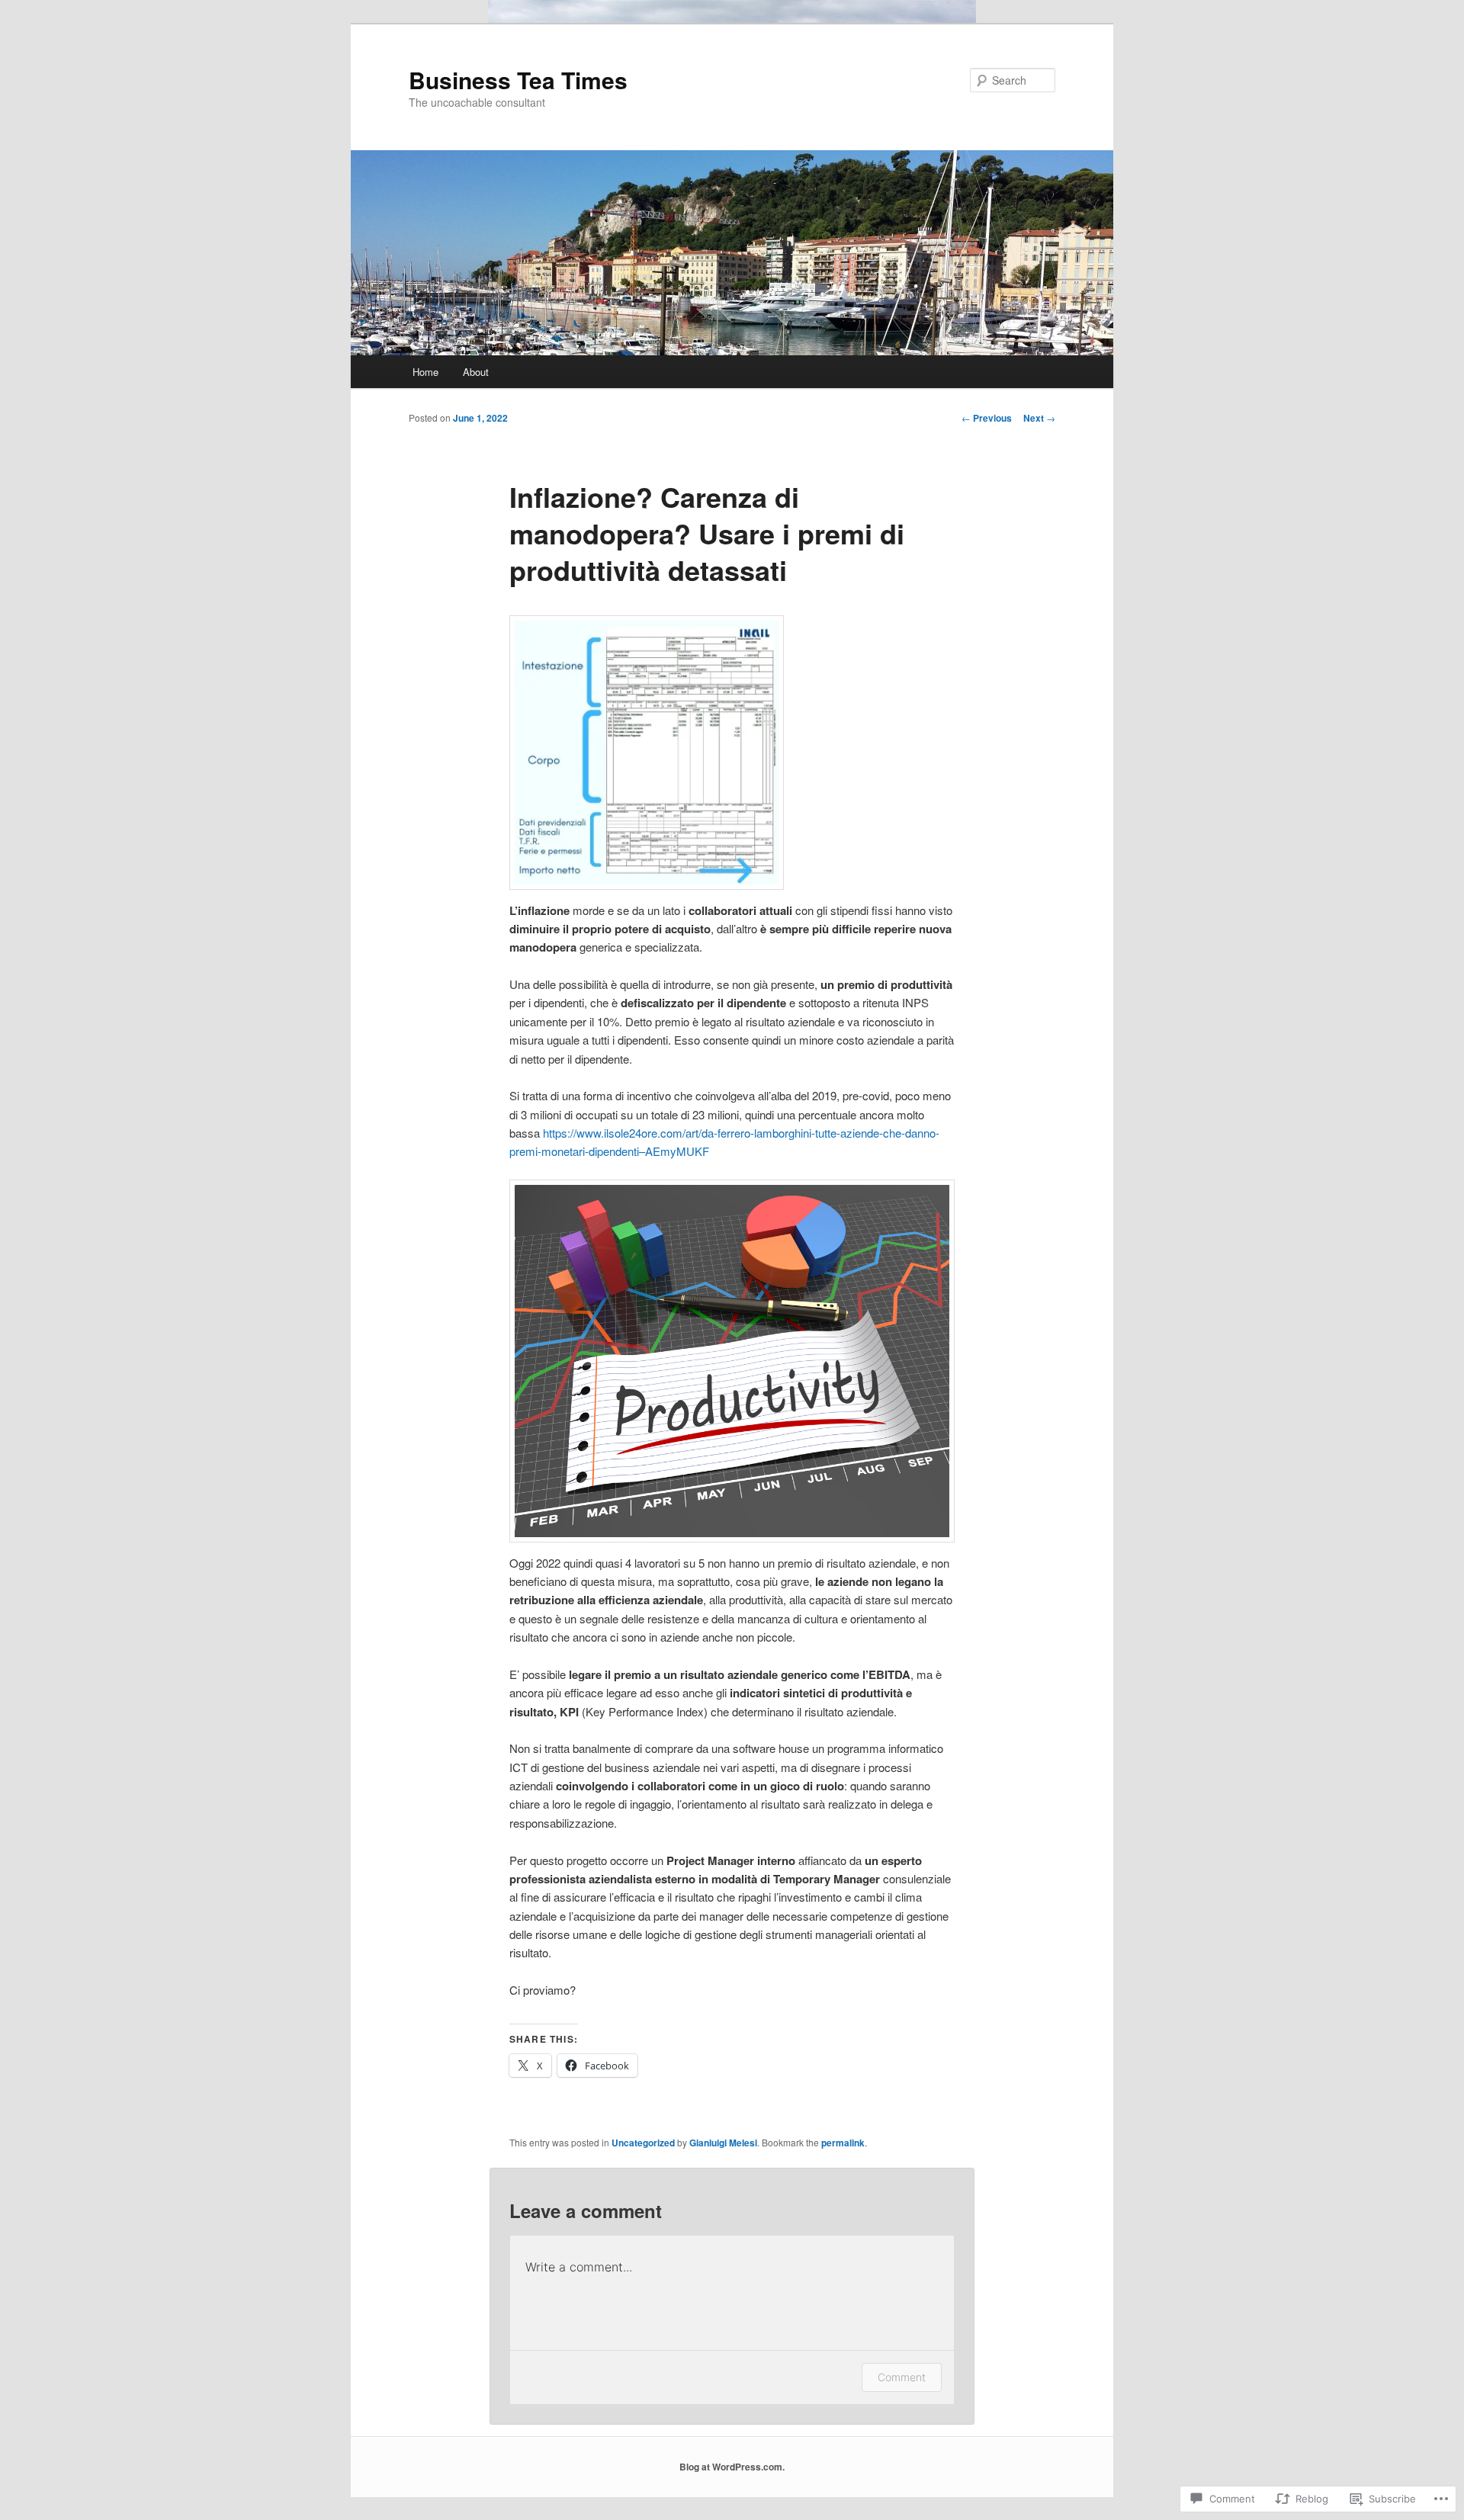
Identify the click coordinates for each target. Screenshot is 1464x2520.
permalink (843, 2143)
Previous (987, 418)
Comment (902, 2377)
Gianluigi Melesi (723, 2143)
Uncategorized (643, 2143)
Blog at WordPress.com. (732, 2467)
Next (1039, 418)
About (476, 372)
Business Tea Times (518, 80)
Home (425, 372)
